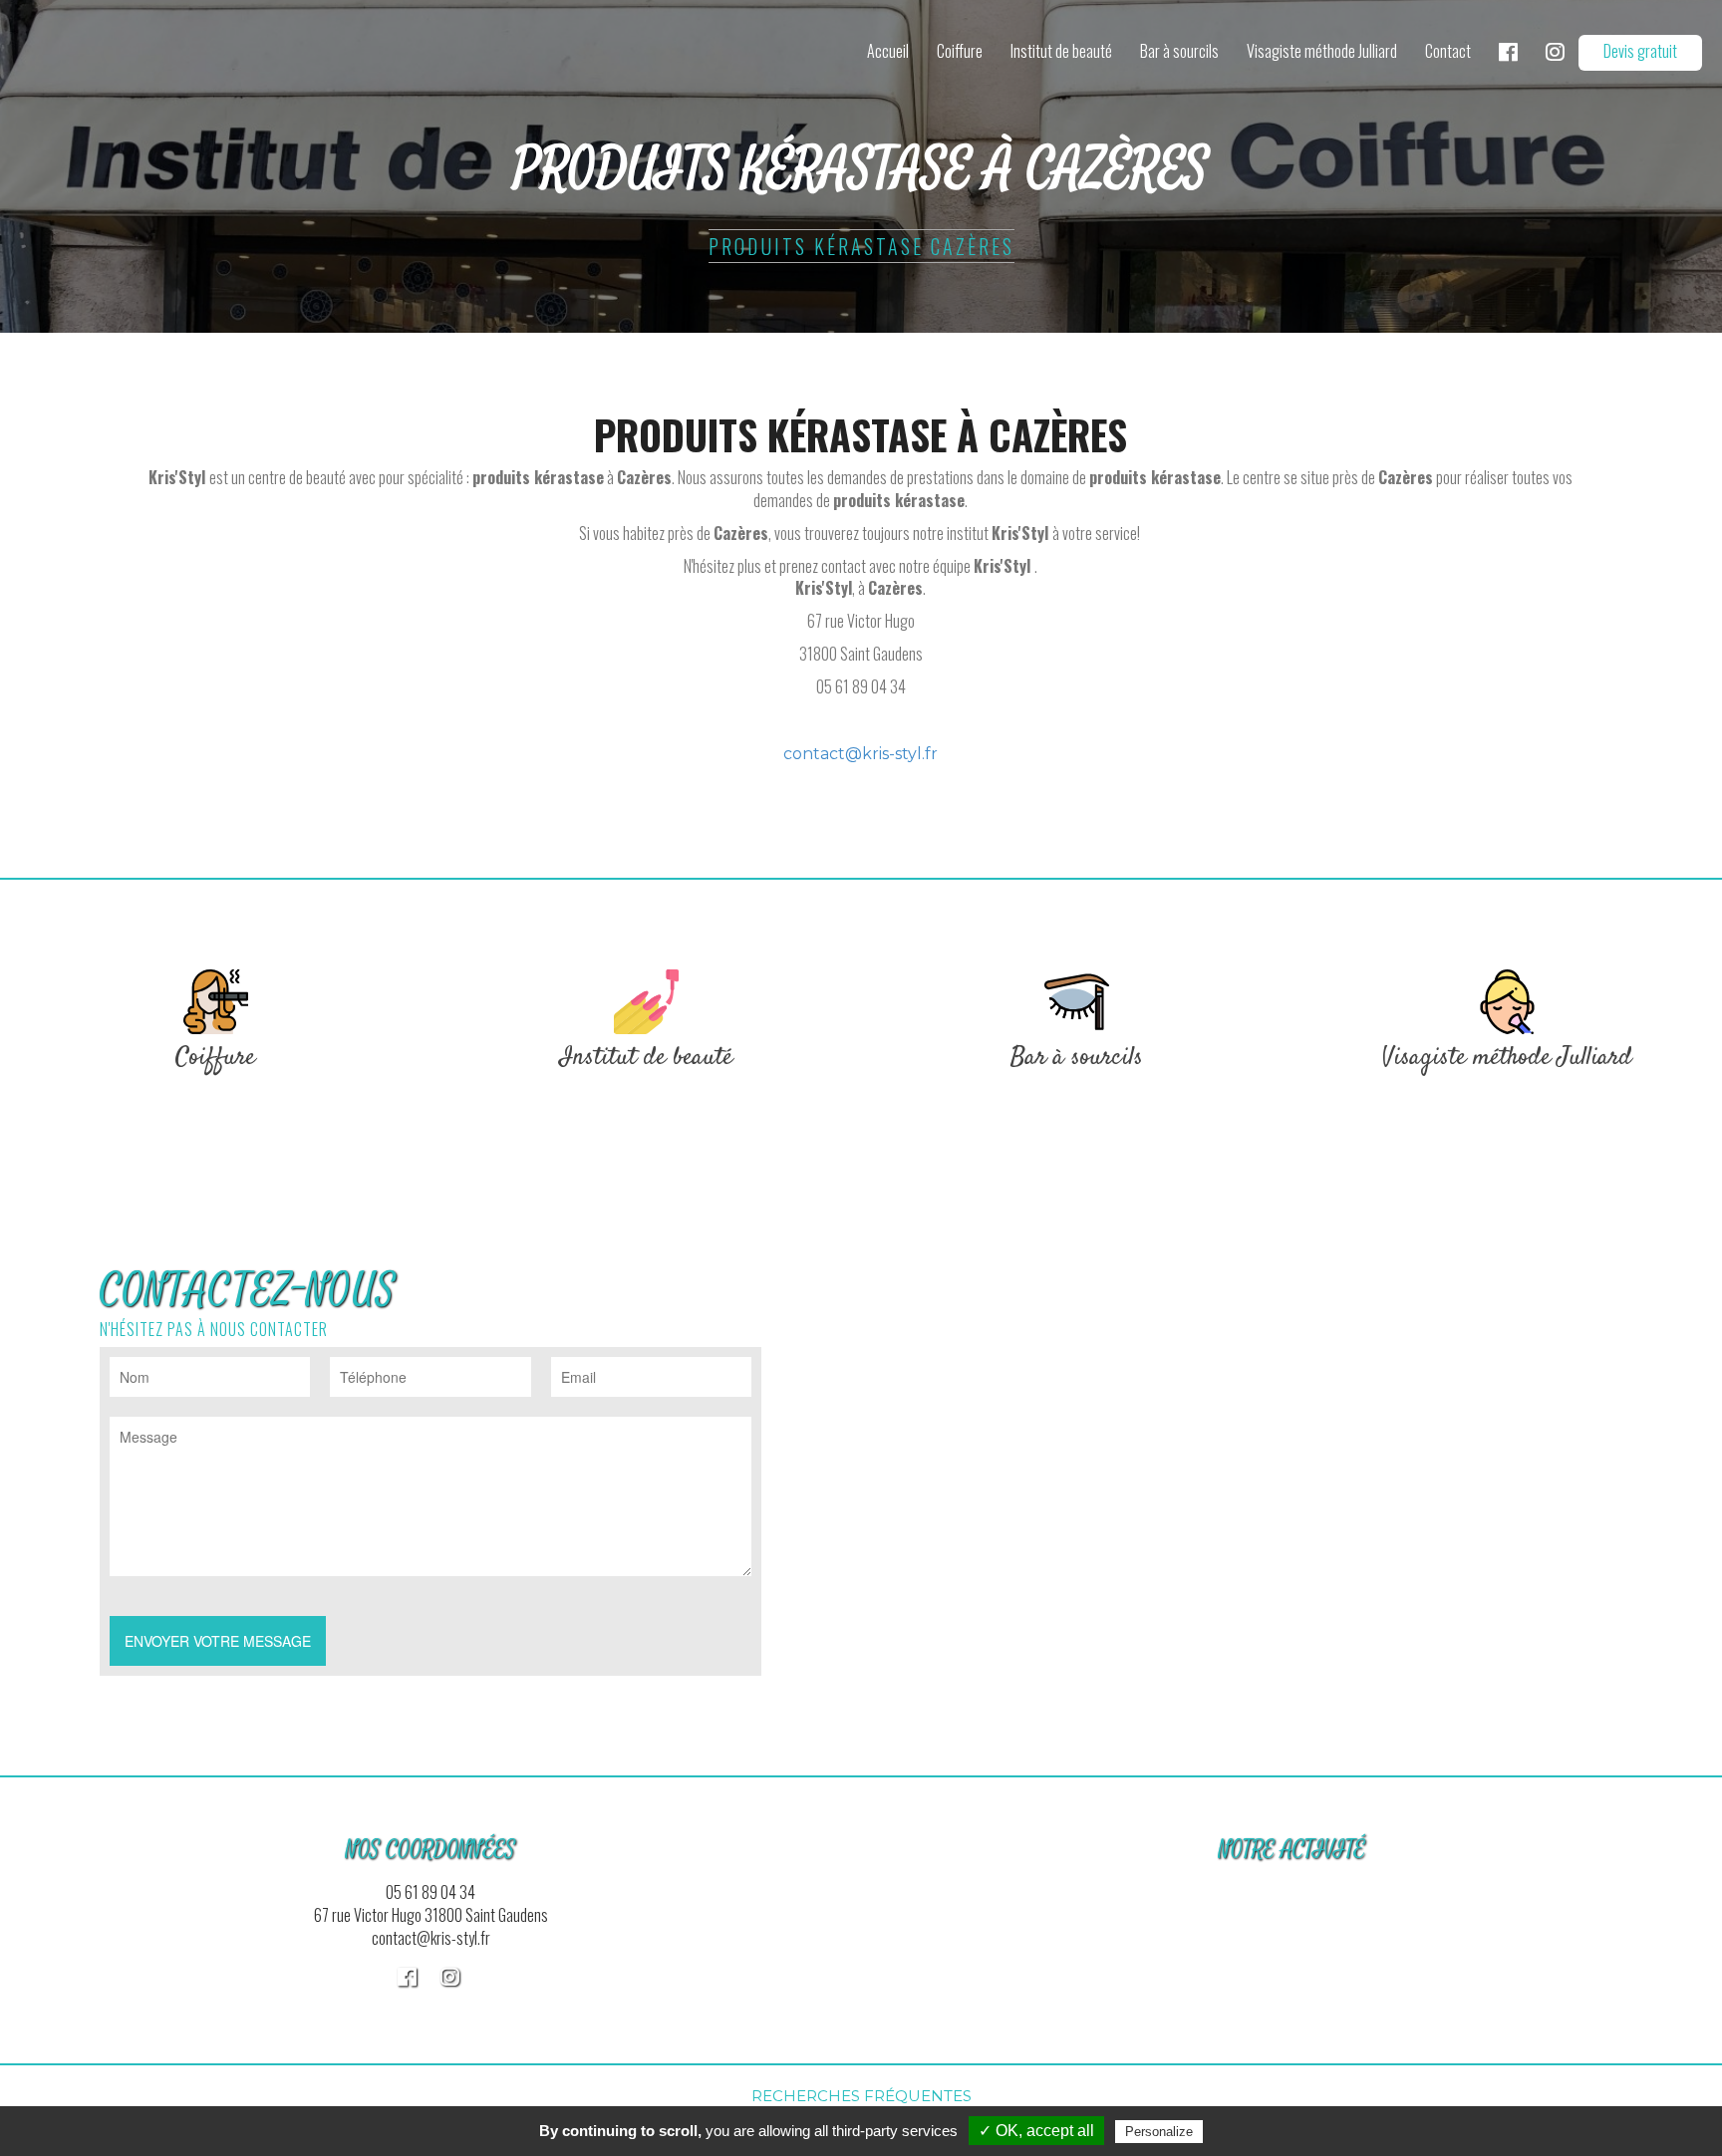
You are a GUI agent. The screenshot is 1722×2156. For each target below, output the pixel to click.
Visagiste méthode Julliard (1322, 51)
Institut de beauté (1061, 51)
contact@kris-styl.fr (861, 754)
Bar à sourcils (1179, 51)
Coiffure (960, 51)
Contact (1448, 51)
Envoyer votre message (218, 1641)
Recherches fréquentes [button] (861, 2096)
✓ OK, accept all (1036, 2131)
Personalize (1159, 2132)
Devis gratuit (1640, 51)
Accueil (888, 51)
